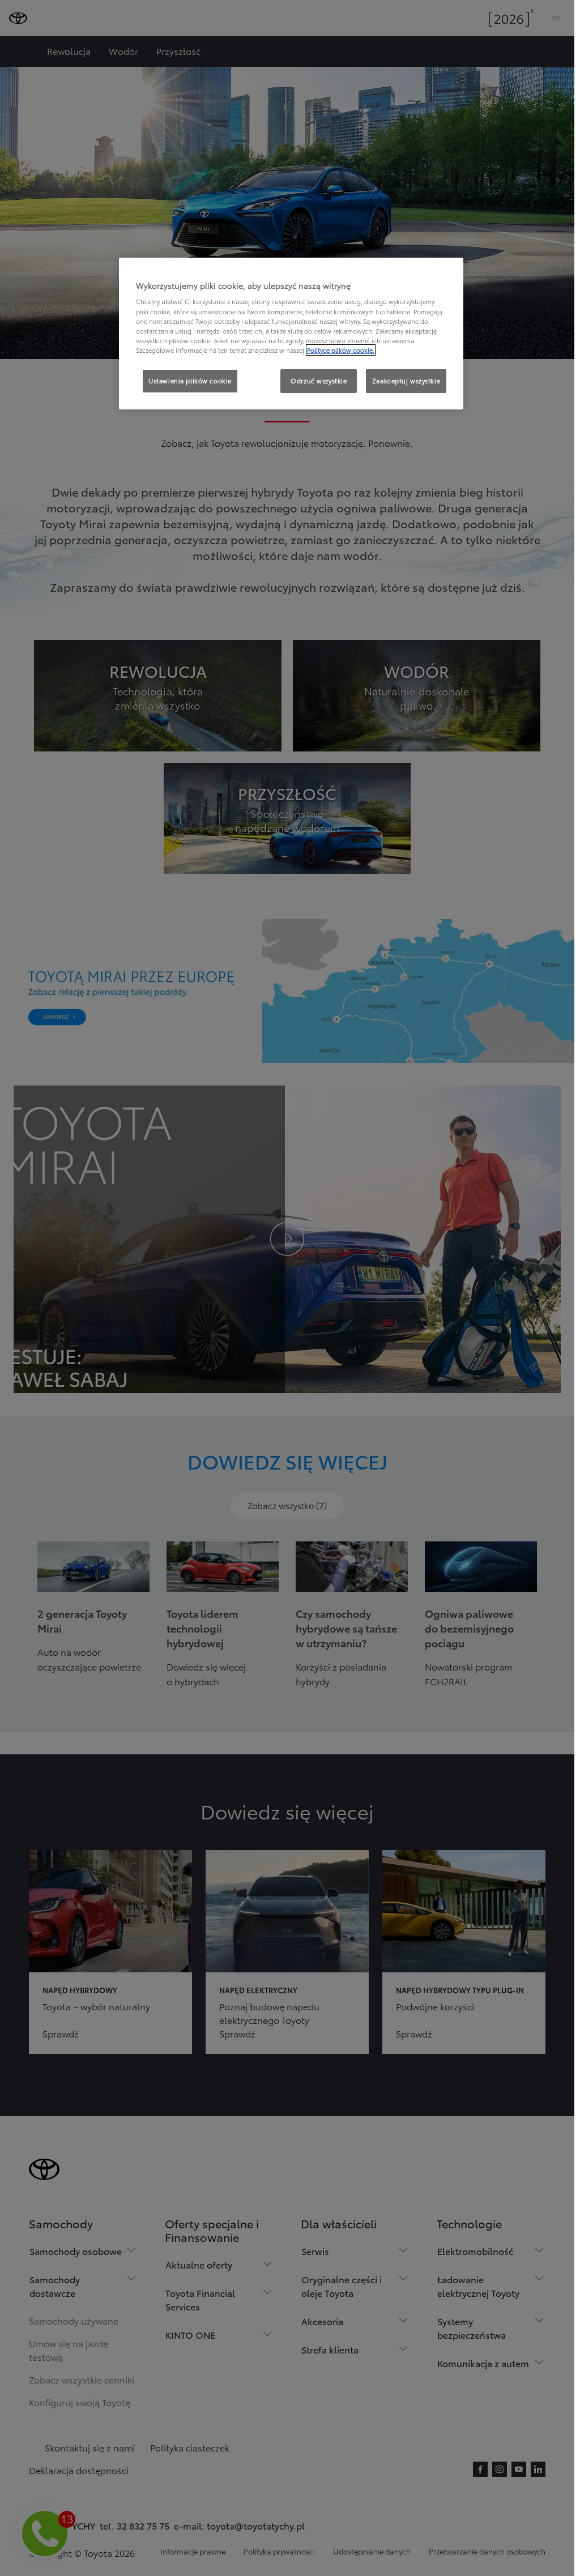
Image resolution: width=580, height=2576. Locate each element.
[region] (291, 334)
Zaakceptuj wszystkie (406, 381)
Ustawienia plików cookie (190, 381)
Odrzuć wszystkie (319, 381)
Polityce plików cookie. (341, 350)
